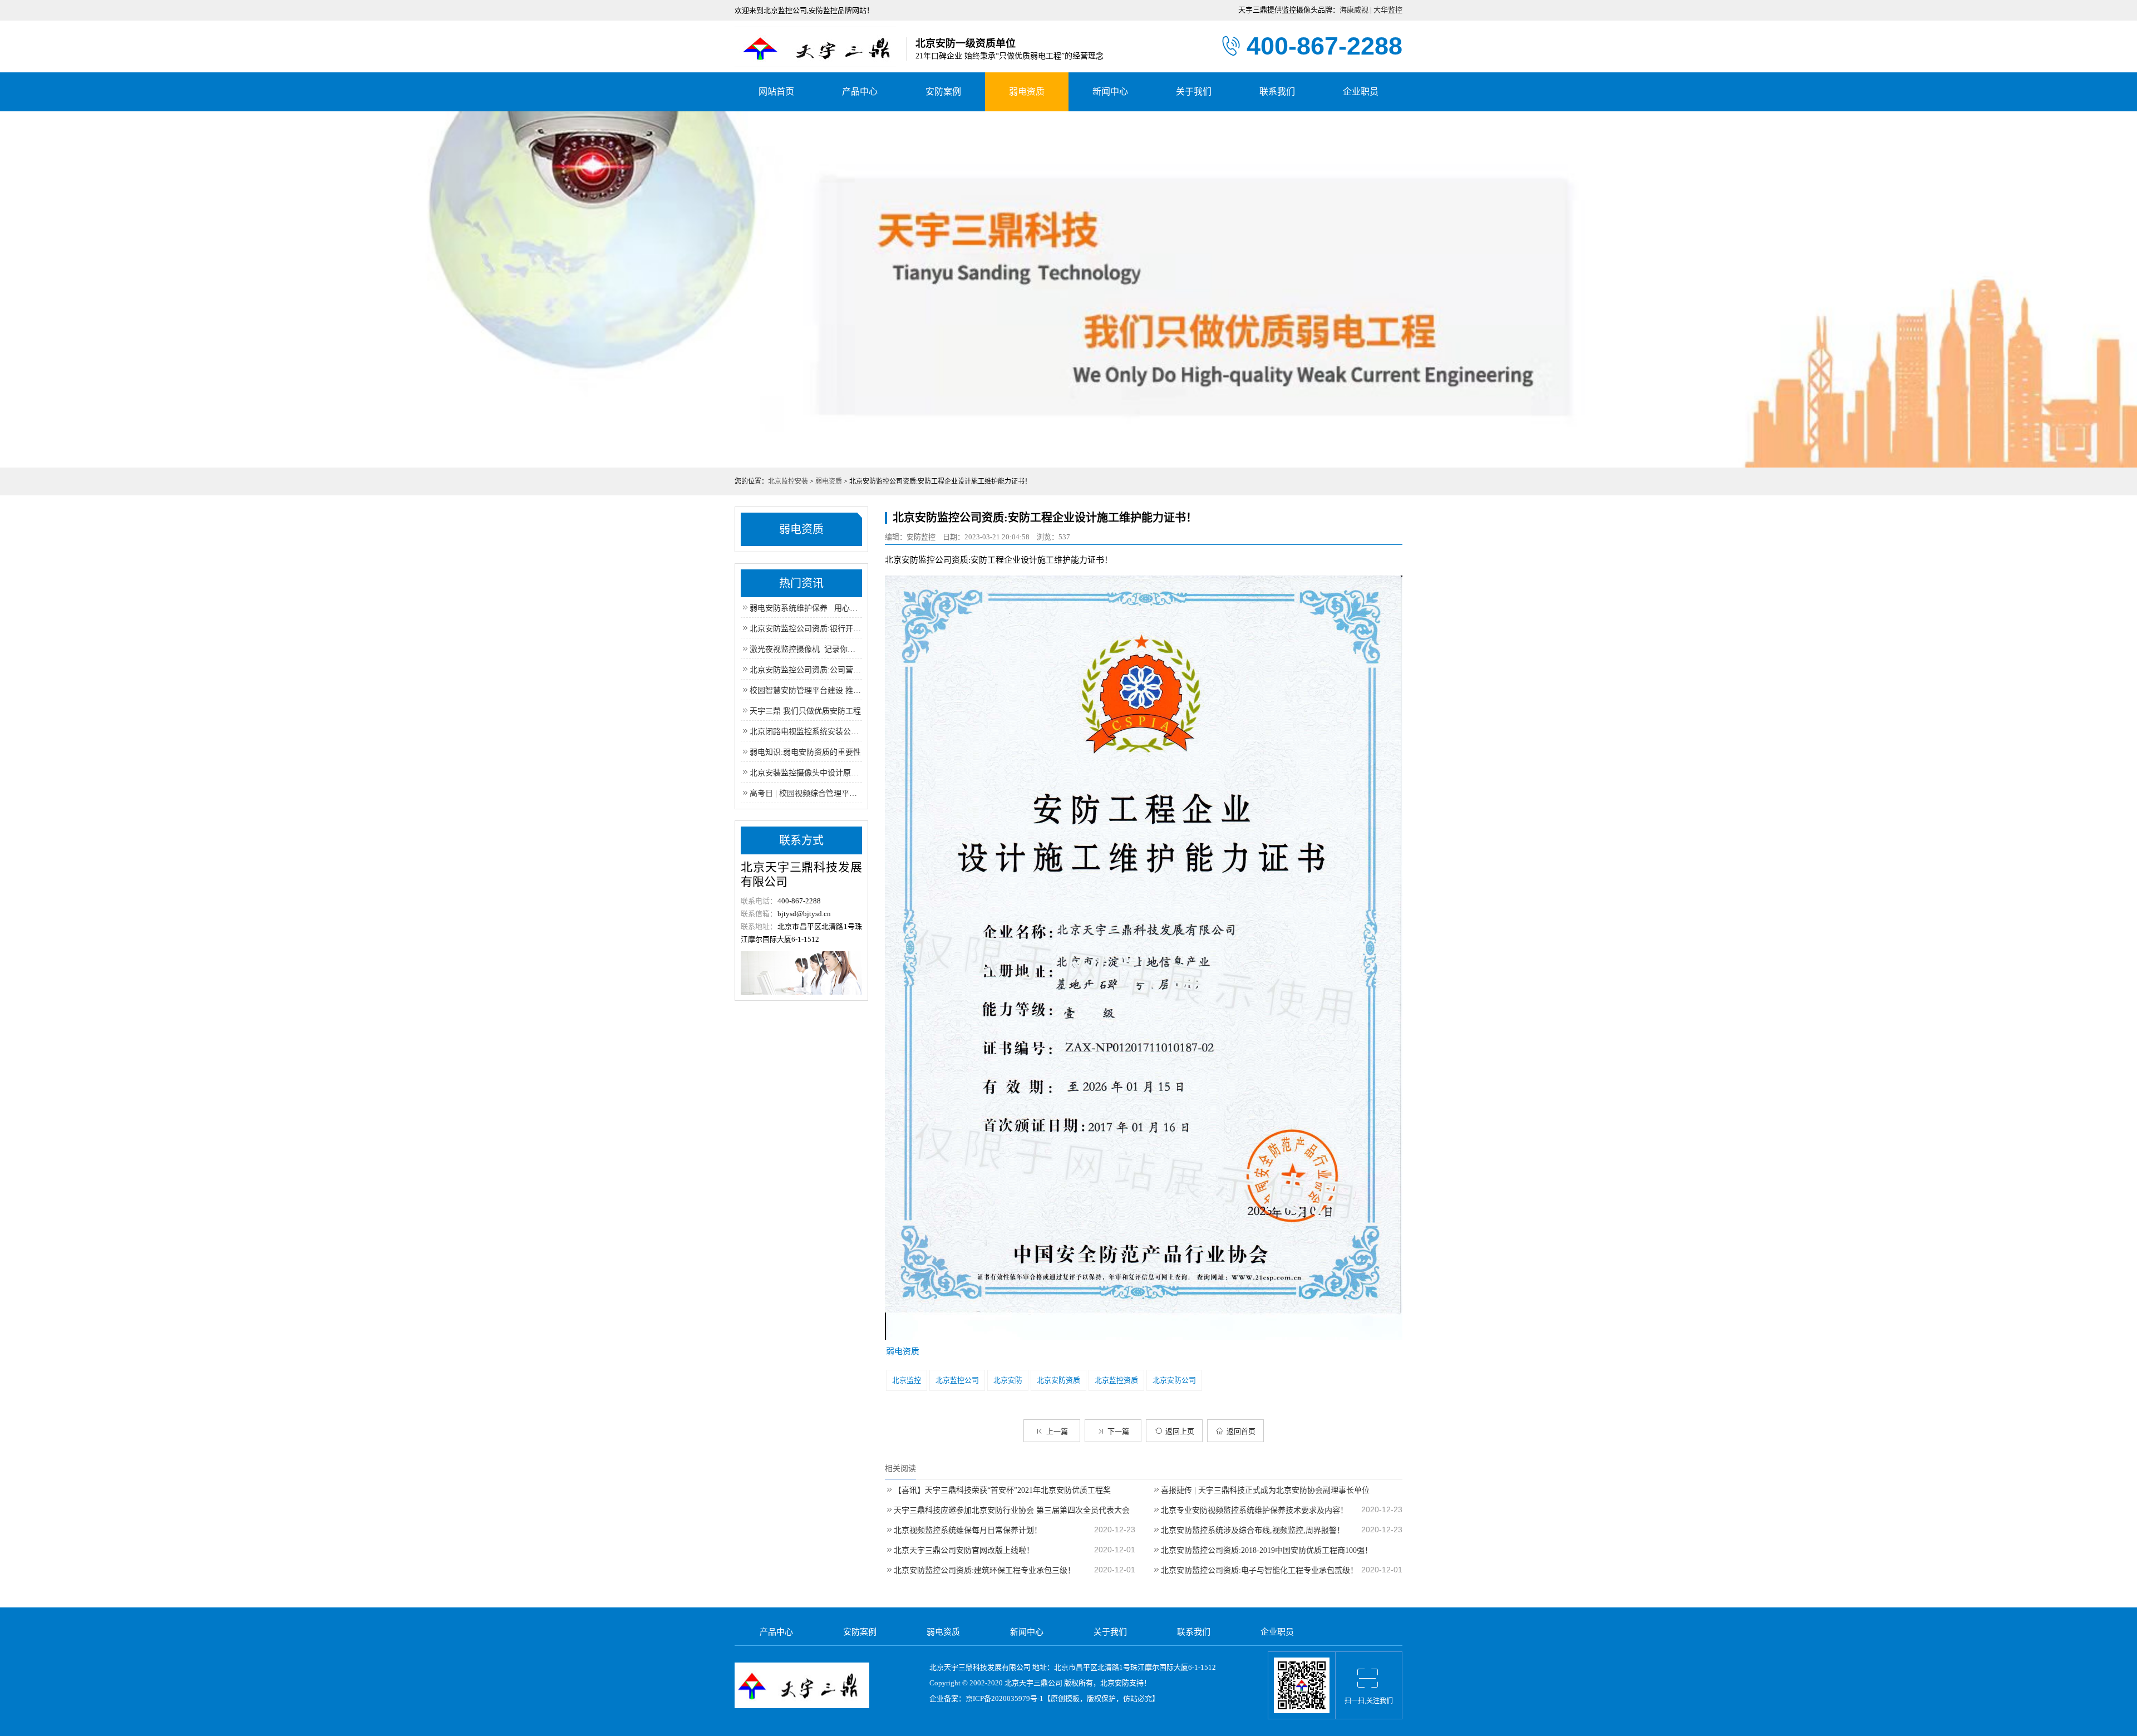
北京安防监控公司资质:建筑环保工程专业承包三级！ (984, 1570)
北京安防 (1008, 1380)
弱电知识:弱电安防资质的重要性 (805, 752)
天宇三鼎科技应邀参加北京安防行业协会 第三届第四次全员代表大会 (1012, 1510)
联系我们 (1277, 92)
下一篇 (1118, 1431)
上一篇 (1057, 1431)
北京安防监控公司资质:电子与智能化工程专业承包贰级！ (1259, 1570)
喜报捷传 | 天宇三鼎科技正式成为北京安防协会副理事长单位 (1265, 1490)
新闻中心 (1110, 92)
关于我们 (1194, 92)
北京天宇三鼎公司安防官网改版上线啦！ (964, 1550)
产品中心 (860, 92)
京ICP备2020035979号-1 (1005, 1698)
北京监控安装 (788, 481)
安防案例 (943, 92)
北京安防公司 (1174, 1380)
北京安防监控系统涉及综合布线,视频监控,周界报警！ (1253, 1530)
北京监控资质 (1116, 1380)
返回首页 (1241, 1431)
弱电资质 (1027, 92)
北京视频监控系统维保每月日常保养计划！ (968, 1530)
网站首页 (776, 92)
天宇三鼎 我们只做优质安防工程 (805, 711)
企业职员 (1361, 92)
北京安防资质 (1058, 1380)
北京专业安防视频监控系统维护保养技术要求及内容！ (1254, 1510)
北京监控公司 (957, 1380)
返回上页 (1180, 1431)
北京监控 (907, 1380)
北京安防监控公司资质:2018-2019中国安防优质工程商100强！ (1267, 1550)
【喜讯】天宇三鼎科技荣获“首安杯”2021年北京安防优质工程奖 (1002, 1490)
